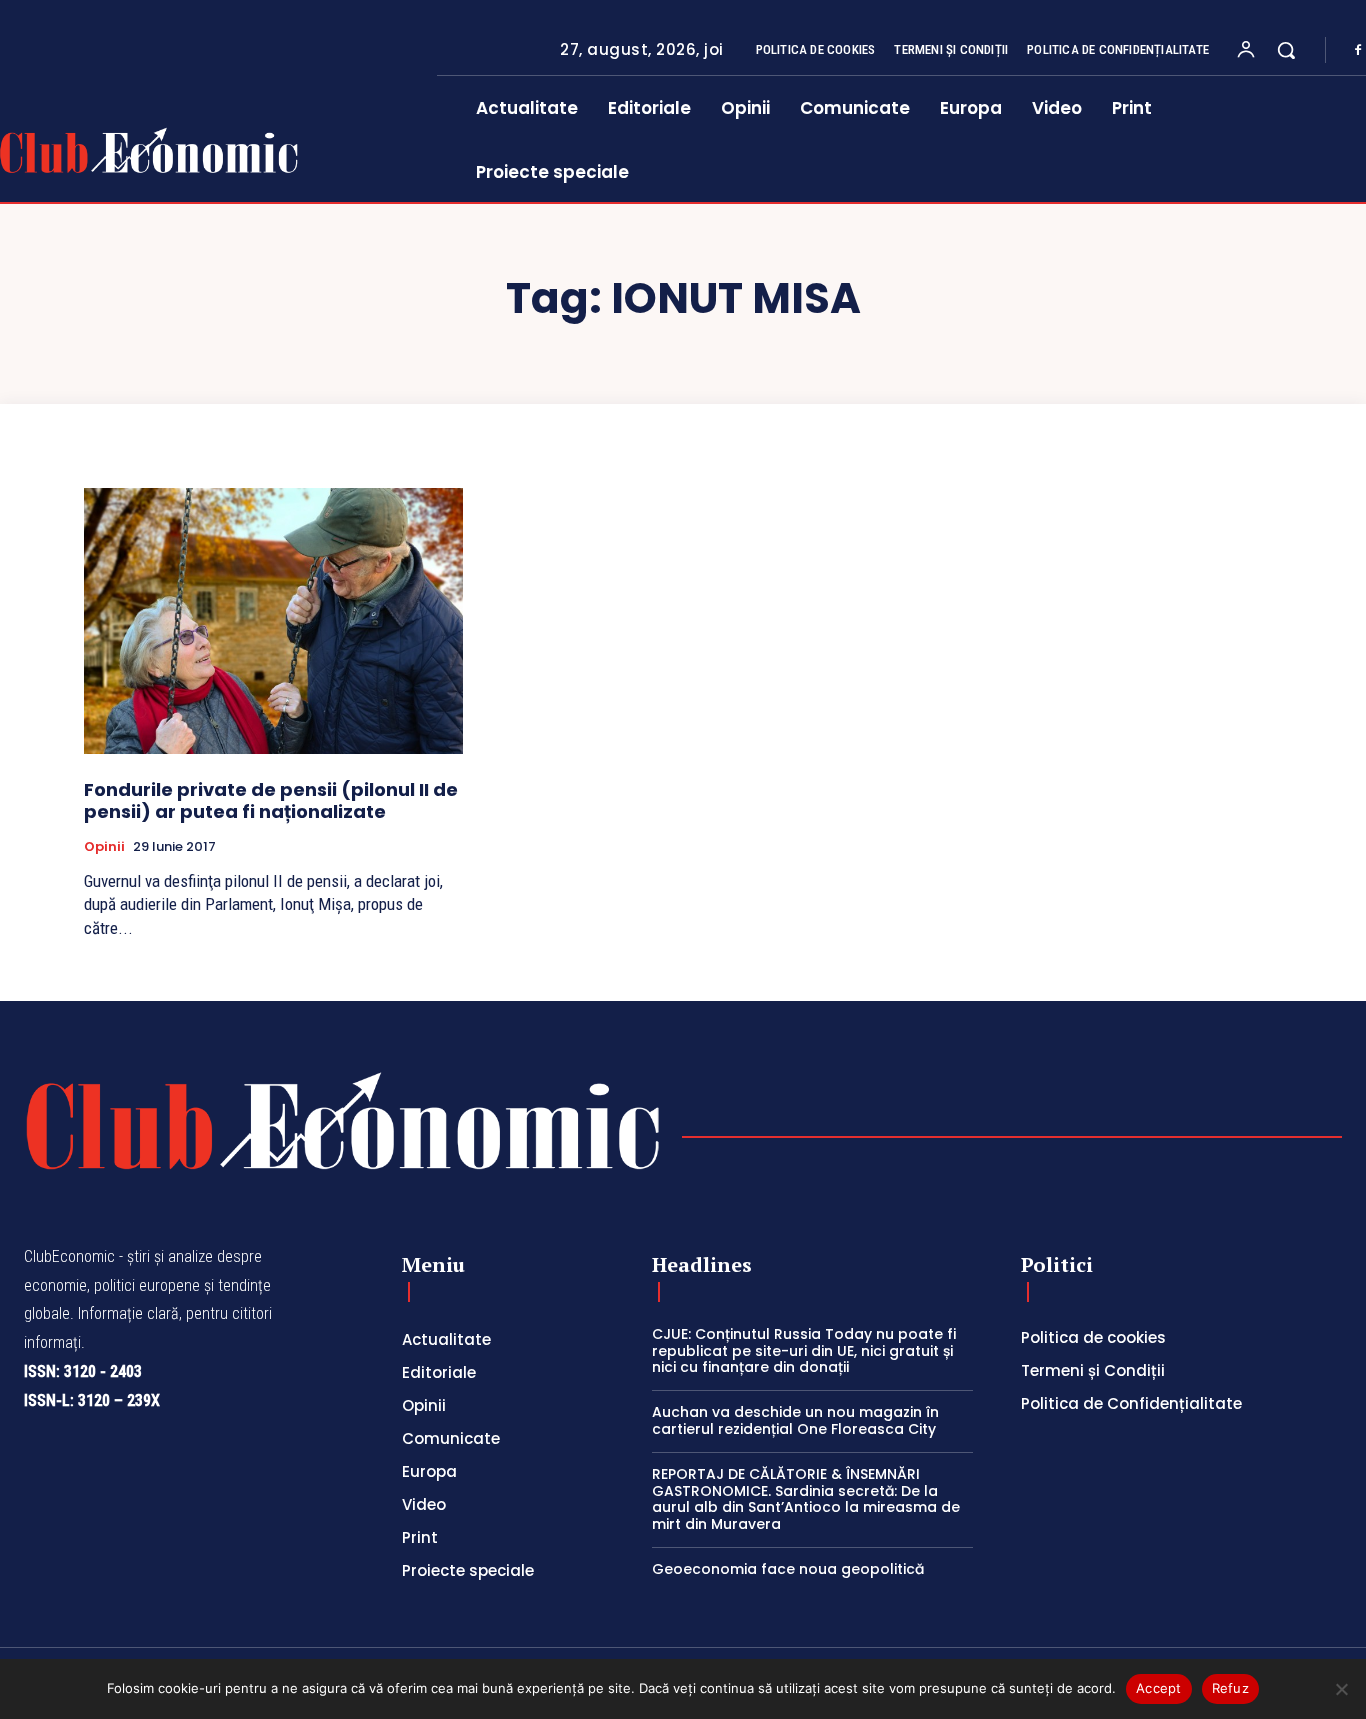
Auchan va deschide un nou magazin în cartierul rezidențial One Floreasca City (795, 1420)
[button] (1286, 50)
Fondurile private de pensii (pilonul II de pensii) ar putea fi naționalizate (271, 800)
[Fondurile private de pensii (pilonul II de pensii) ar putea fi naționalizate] (273, 621)
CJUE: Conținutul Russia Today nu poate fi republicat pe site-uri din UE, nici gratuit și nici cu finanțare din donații (804, 1351)
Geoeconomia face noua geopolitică (788, 1569)
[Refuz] (1341, 1689)
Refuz (1230, 1688)
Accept (1159, 1688)
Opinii (104, 847)
